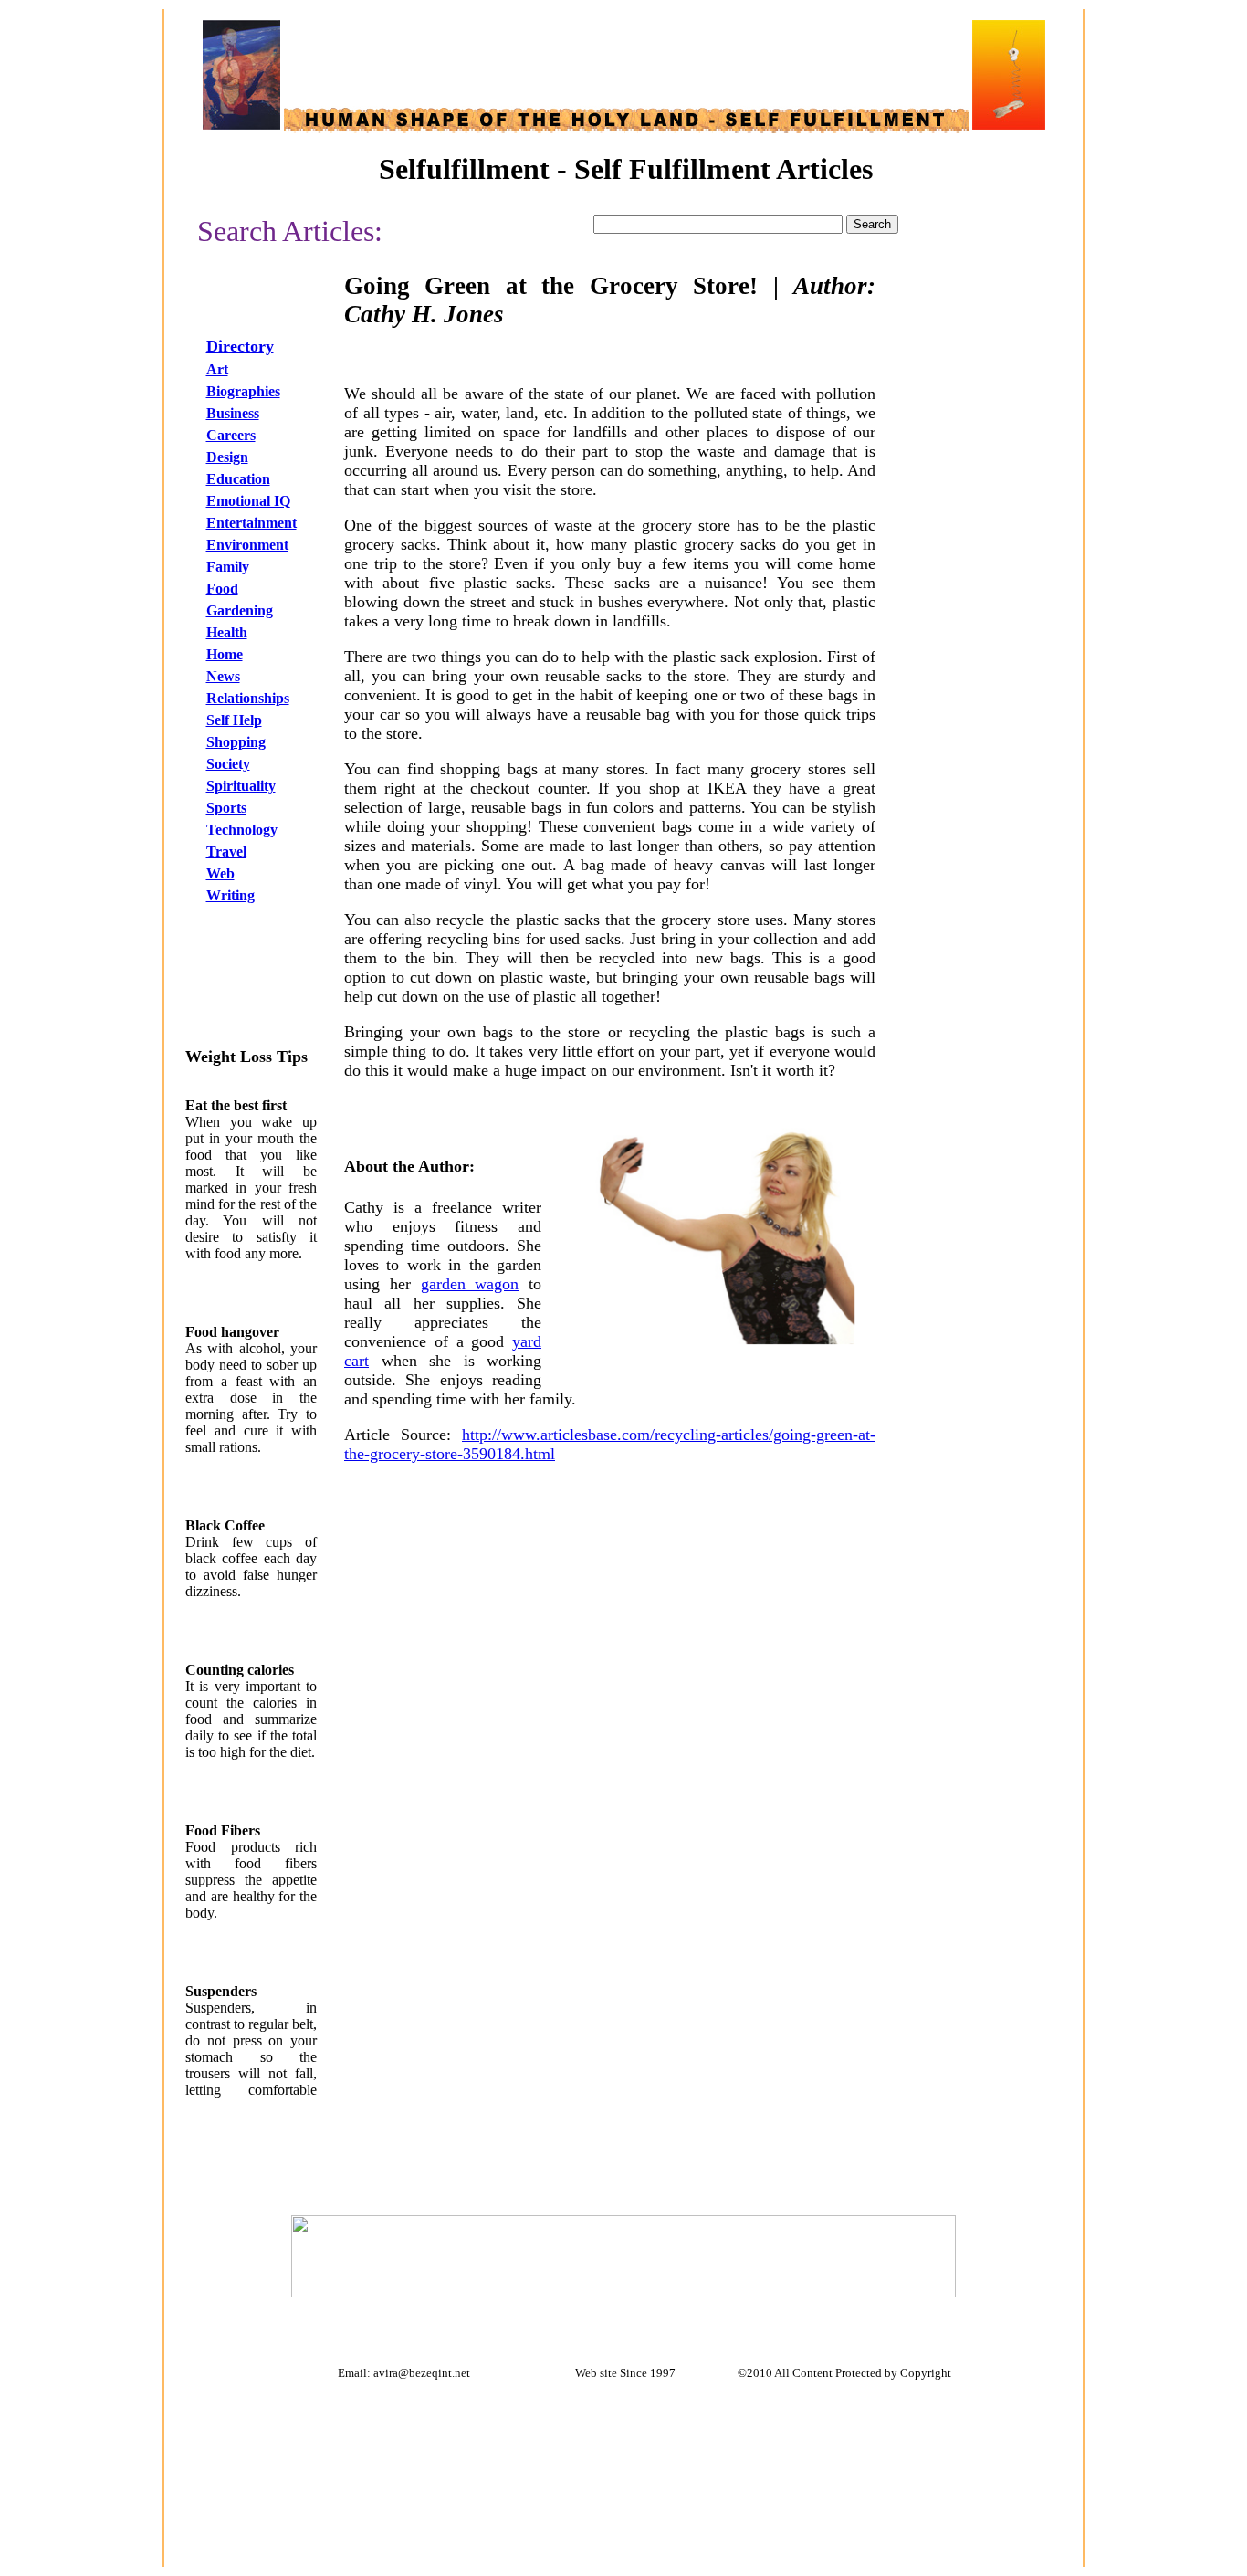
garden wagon (470, 1284)
